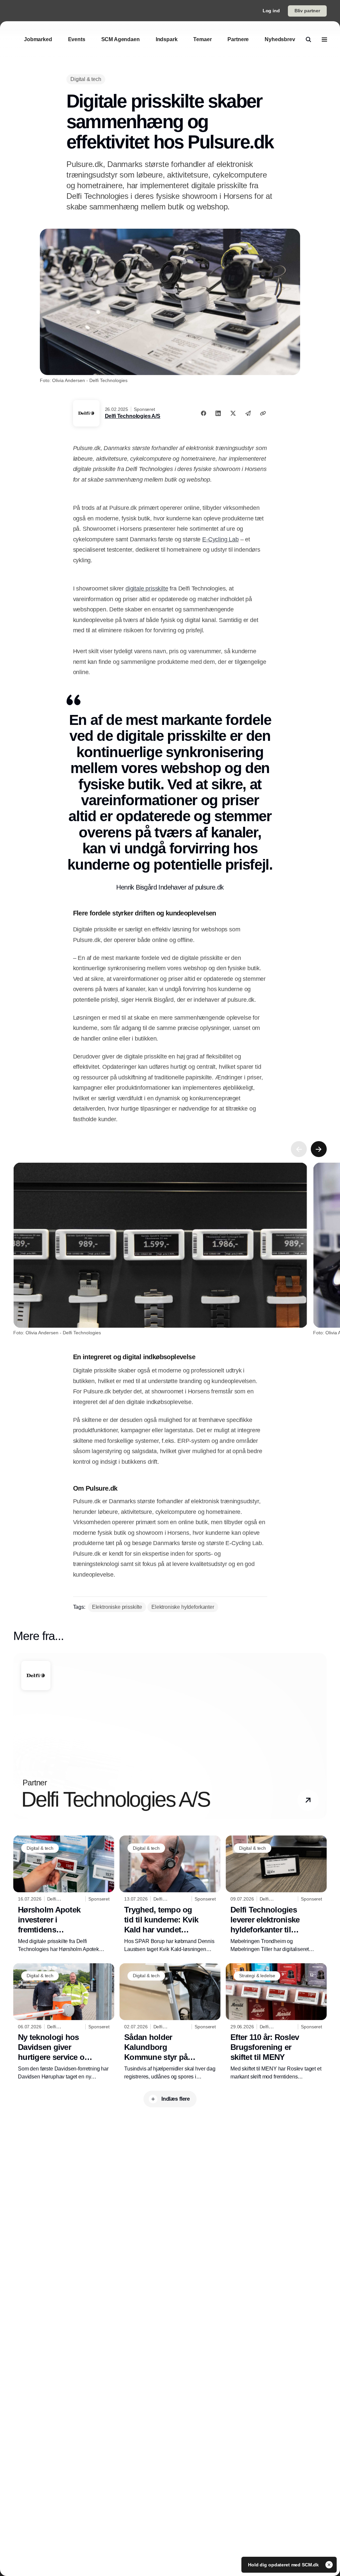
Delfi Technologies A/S (133, 416)
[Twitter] (233, 413)
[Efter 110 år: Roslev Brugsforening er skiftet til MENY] (276, 2022)
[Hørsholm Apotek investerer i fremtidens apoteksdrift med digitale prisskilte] (64, 1894)
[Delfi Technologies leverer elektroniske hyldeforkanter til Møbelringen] (276, 1894)
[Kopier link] (263, 413)
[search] (308, 39)
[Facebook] (204, 413)
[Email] (248, 413)
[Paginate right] (319, 1149)
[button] (308, 1800)
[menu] (324, 39)
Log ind (271, 11)
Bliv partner (307, 11)
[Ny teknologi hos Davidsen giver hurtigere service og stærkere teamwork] (64, 2022)
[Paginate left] (299, 1149)
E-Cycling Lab (220, 539)
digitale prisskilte (147, 588)
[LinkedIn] (218, 413)
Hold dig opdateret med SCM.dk (284, 2565)
